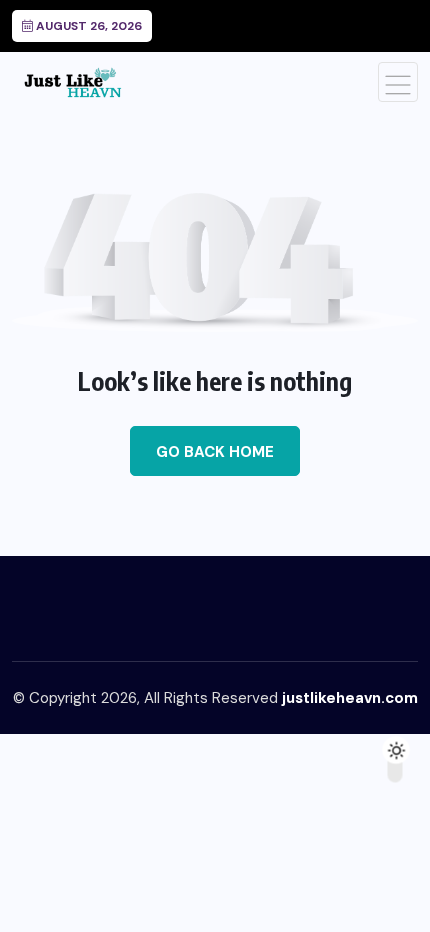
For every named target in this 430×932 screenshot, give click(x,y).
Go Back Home (215, 452)
